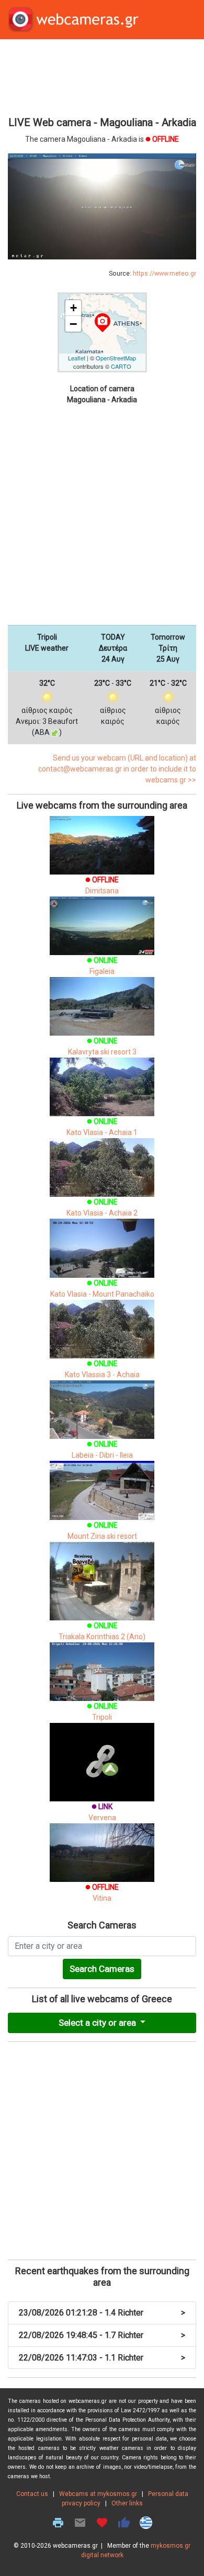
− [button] (73, 324)
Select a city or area (98, 2023)
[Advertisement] (102, 76)
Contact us (32, 2494)
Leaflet (77, 358)
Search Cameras (102, 1969)
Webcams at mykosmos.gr (98, 2494)
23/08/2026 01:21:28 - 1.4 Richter (102, 2313)
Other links (127, 2503)
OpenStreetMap (116, 358)
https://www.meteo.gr (165, 274)
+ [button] (73, 308)
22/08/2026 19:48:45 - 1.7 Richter (102, 2335)
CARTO (121, 366)
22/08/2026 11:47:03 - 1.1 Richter (102, 2358)
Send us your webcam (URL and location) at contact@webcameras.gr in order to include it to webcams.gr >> (117, 769)
